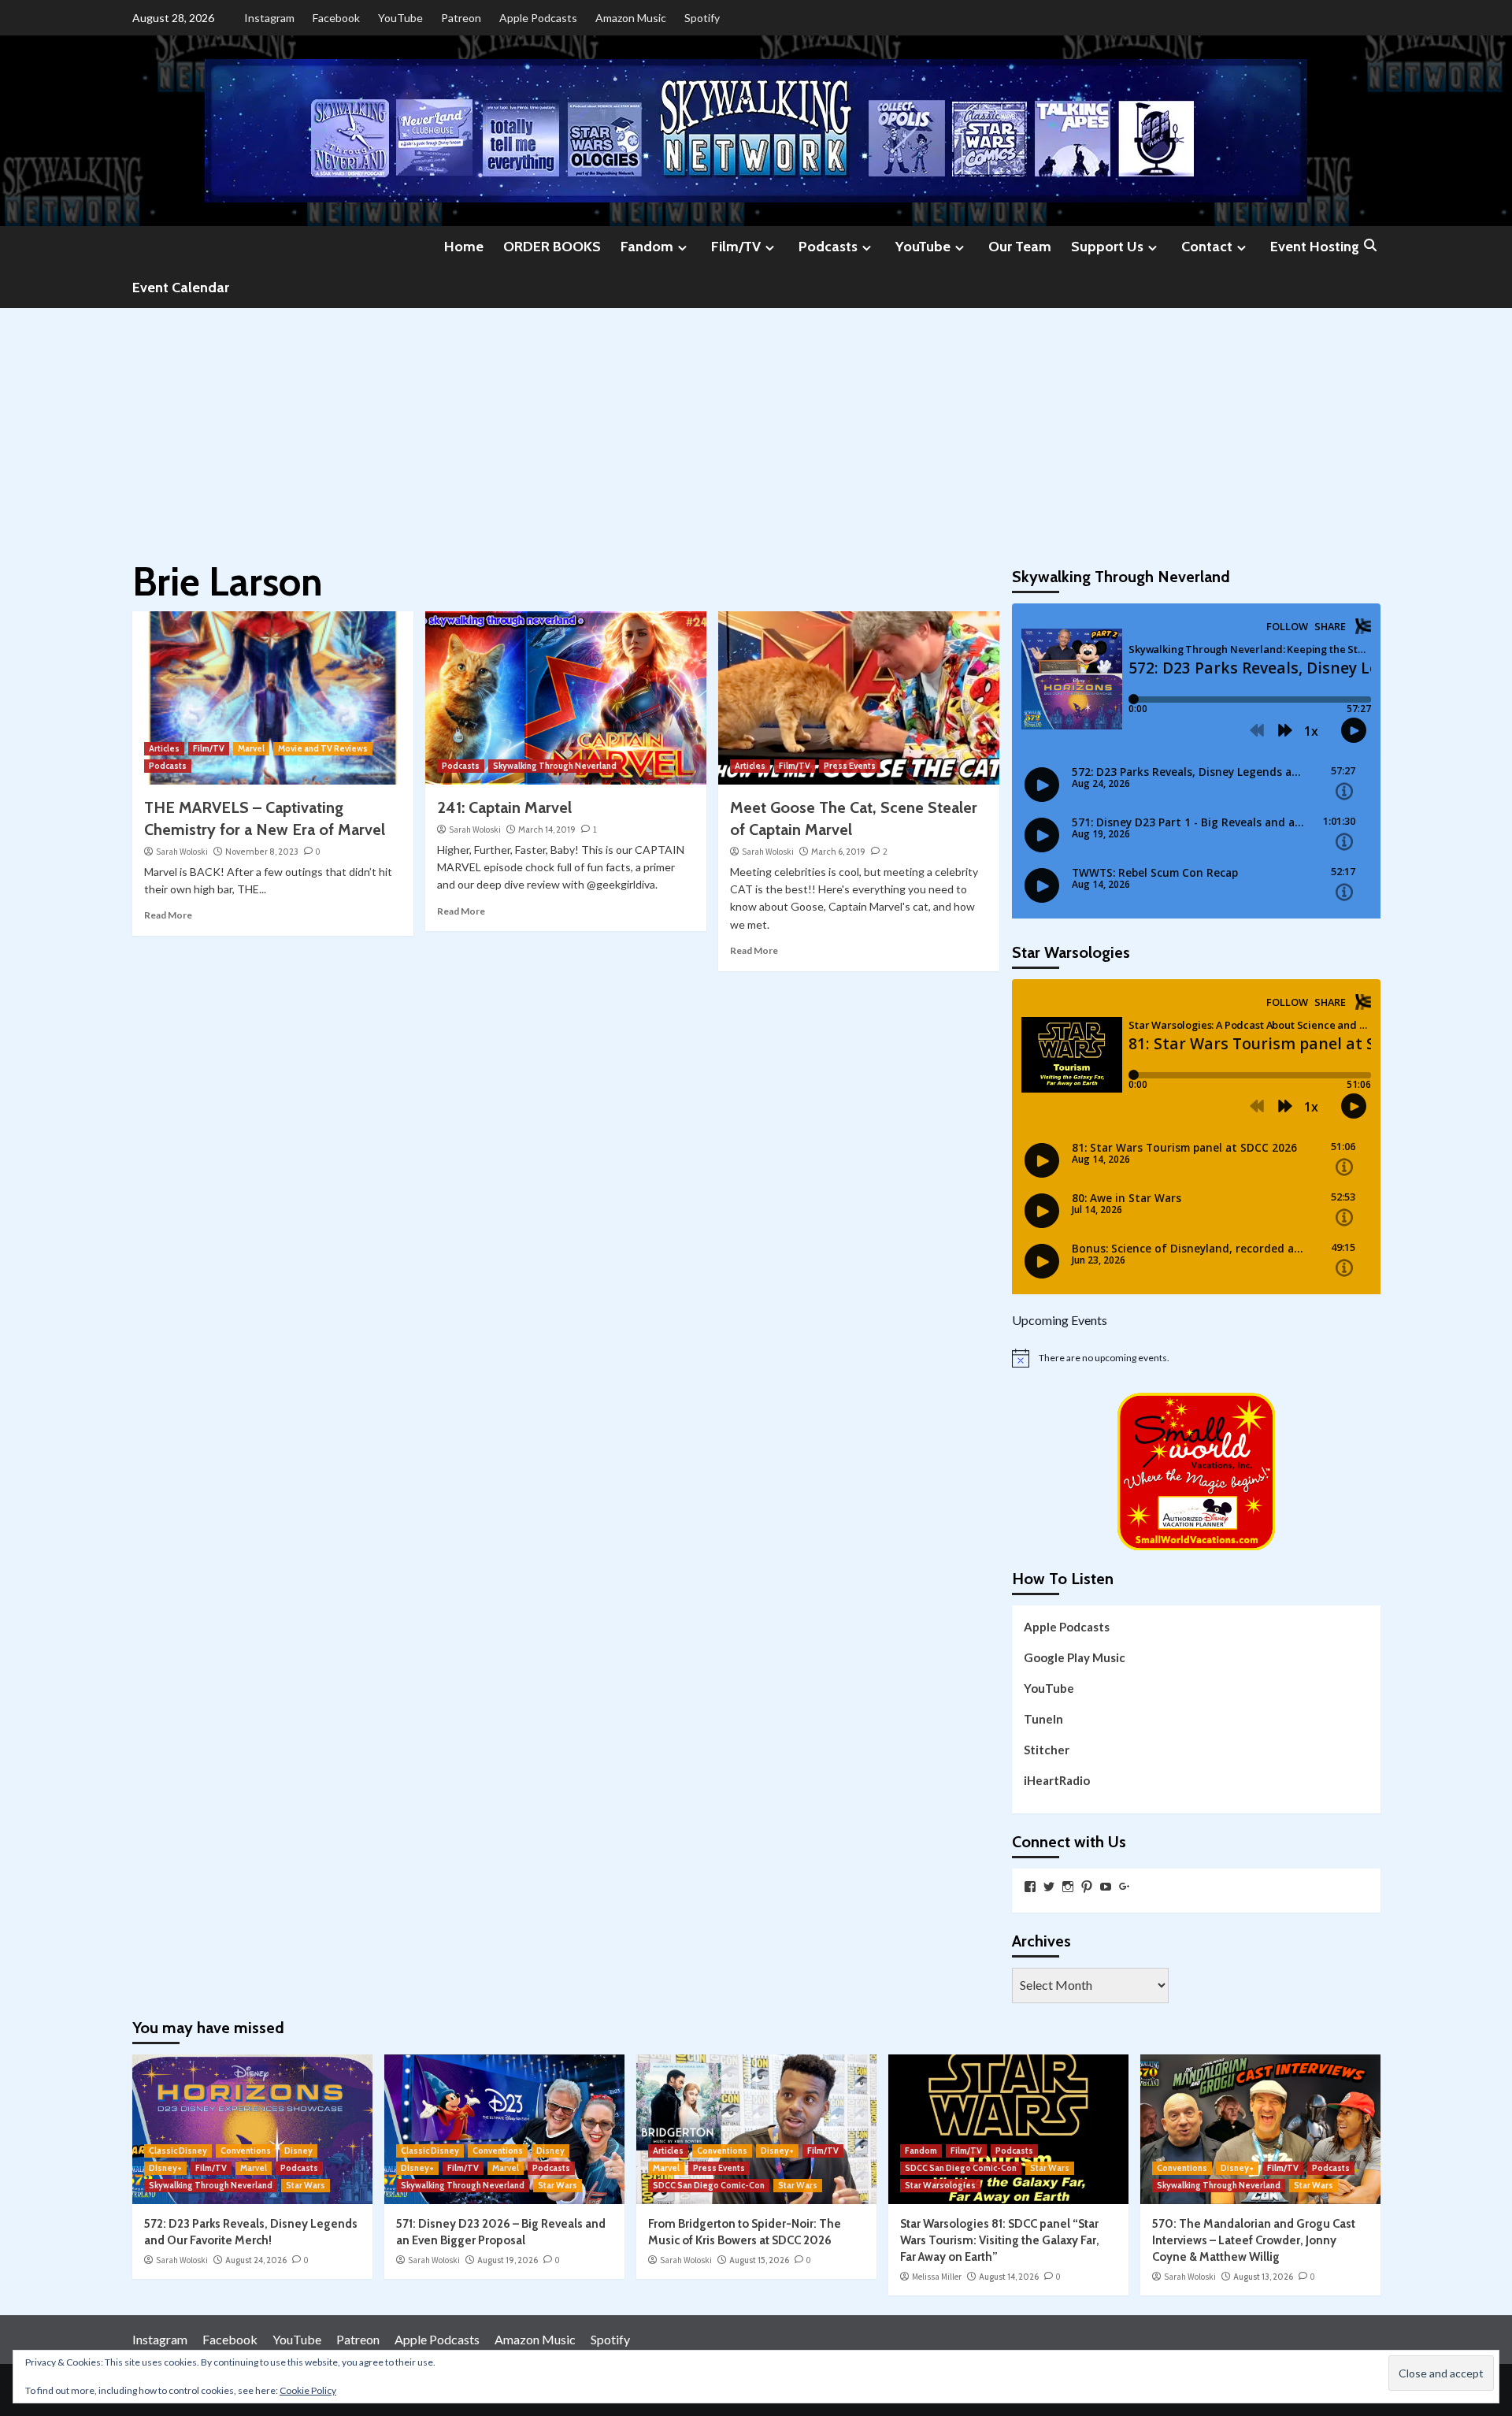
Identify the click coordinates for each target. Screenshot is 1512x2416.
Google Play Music (1075, 1657)
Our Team (1020, 247)
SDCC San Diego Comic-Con (709, 2185)
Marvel (251, 748)
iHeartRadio (1057, 1780)
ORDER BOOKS (552, 247)
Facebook (336, 18)
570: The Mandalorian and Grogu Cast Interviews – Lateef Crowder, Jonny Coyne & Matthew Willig (1254, 2240)
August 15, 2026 (759, 2260)
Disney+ (165, 2168)
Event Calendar (181, 288)
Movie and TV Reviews (323, 748)
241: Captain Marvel (504, 807)
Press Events (850, 766)
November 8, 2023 (262, 852)
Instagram (269, 18)
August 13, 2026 (1263, 2277)
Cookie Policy (308, 2390)
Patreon (461, 18)
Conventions (246, 2151)
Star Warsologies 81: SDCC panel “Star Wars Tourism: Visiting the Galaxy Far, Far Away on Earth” (1000, 2240)
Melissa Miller (937, 2277)
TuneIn (1043, 1719)
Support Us (1107, 247)
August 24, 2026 (256, 2260)
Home (464, 247)
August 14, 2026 (1009, 2277)
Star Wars (306, 2185)
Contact (1207, 247)
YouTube (400, 18)
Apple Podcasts (538, 18)
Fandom (647, 247)
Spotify (702, 18)
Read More (168, 915)
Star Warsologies (940, 2185)
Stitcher (1047, 1750)
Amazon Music (631, 18)
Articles (164, 748)
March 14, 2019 (547, 829)
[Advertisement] (756, 426)
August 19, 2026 (508, 2260)
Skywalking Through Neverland (555, 766)
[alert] (1196, 1358)
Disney (298, 2151)
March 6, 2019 (838, 852)
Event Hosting (1315, 247)
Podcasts (828, 247)
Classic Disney (178, 2151)
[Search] (1371, 246)
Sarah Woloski (182, 852)
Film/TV (736, 247)
